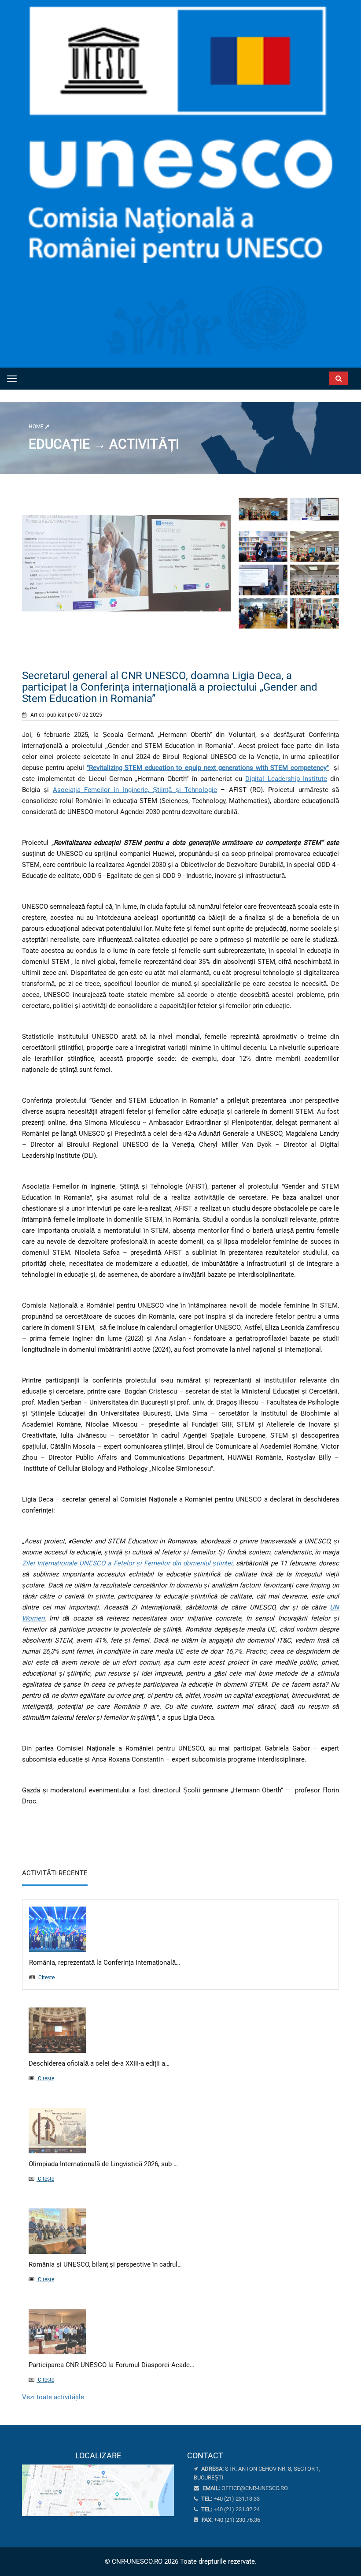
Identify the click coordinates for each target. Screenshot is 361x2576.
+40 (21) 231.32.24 (230, 2509)
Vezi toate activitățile (53, 2397)
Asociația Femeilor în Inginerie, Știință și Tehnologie (135, 790)
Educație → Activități (104, 444)
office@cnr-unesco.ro (255, 2488)
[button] (301, 376)
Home (37, 427)
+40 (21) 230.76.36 (230, 2520)
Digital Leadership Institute (286, 779)
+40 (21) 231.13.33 (230, 2499)
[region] (98, 2484)
